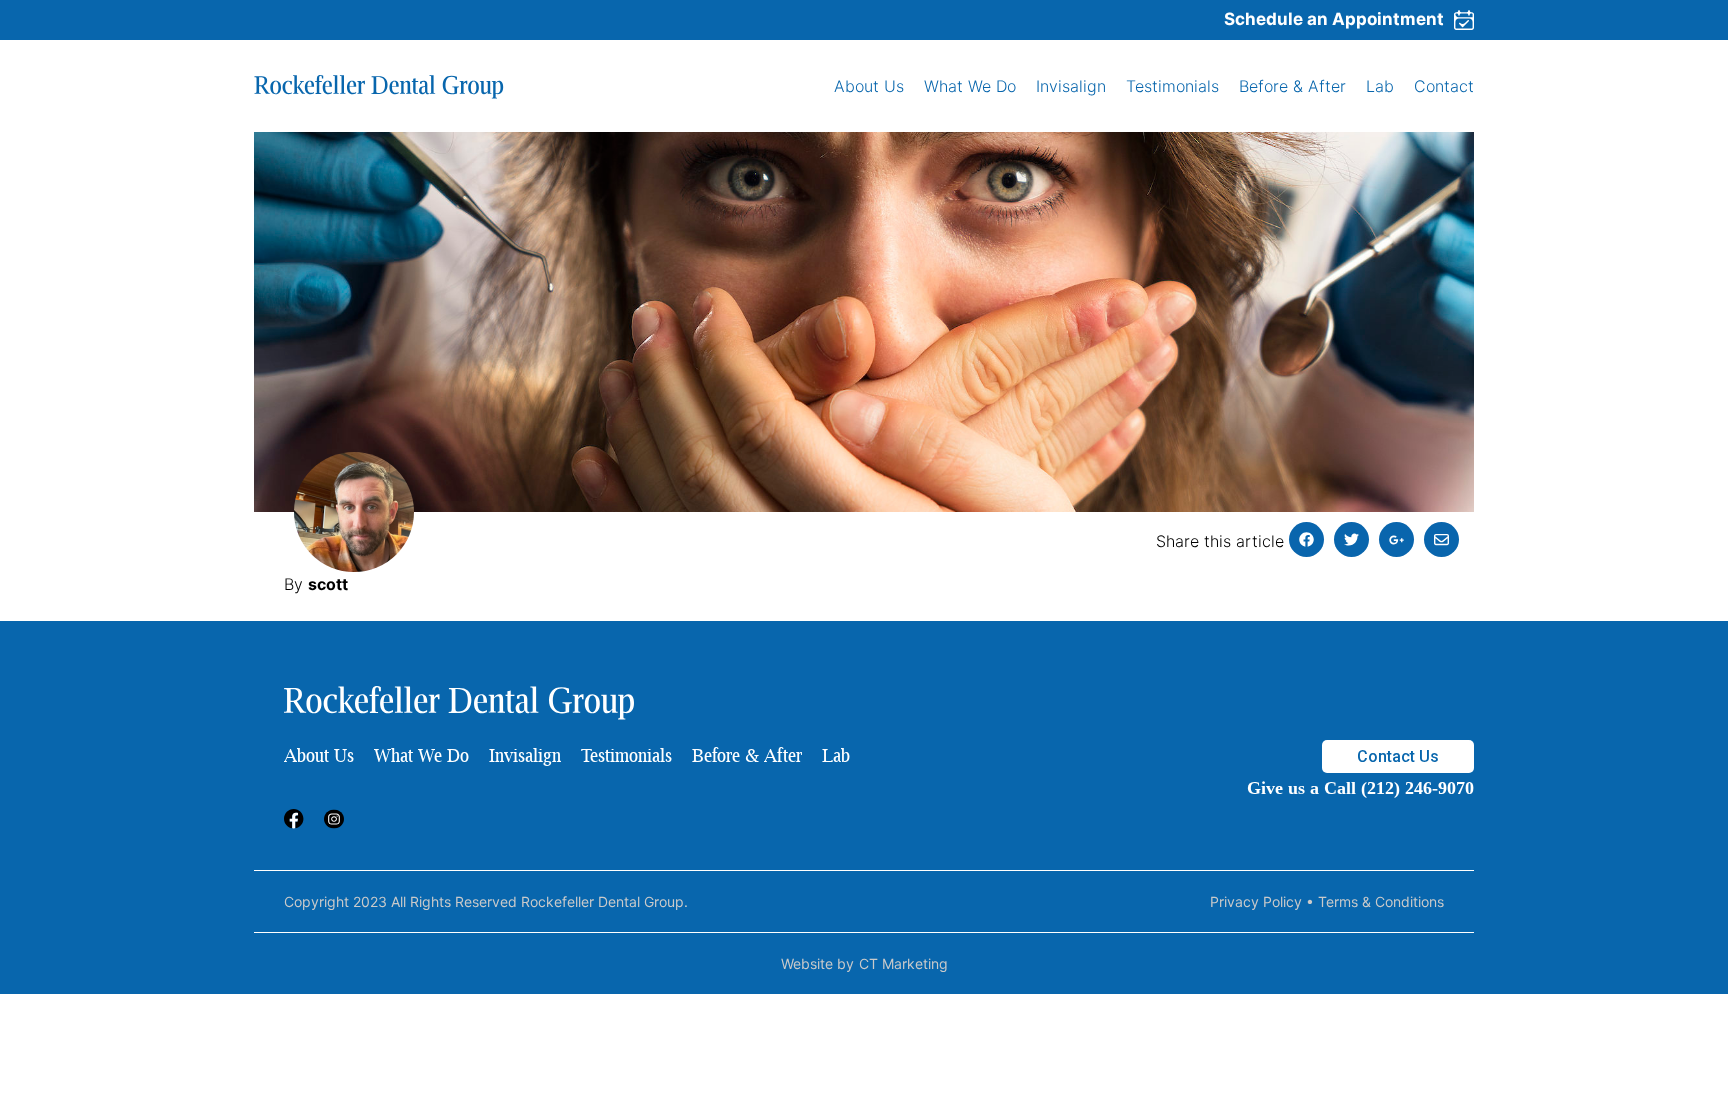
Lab (1380, 86)
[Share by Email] (1441, 539)
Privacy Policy (1256, 901)
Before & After (1292, 86)
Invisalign (1071, 86)
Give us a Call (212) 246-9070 (1360, 788)
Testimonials (1172, 86)
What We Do (970, 86)
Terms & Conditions (1381, 901)
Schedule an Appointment (1334, 19)
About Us (869, 86)
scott (328, 584)
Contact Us (1398, 756)
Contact (1444, 86)
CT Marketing (903, 963)
